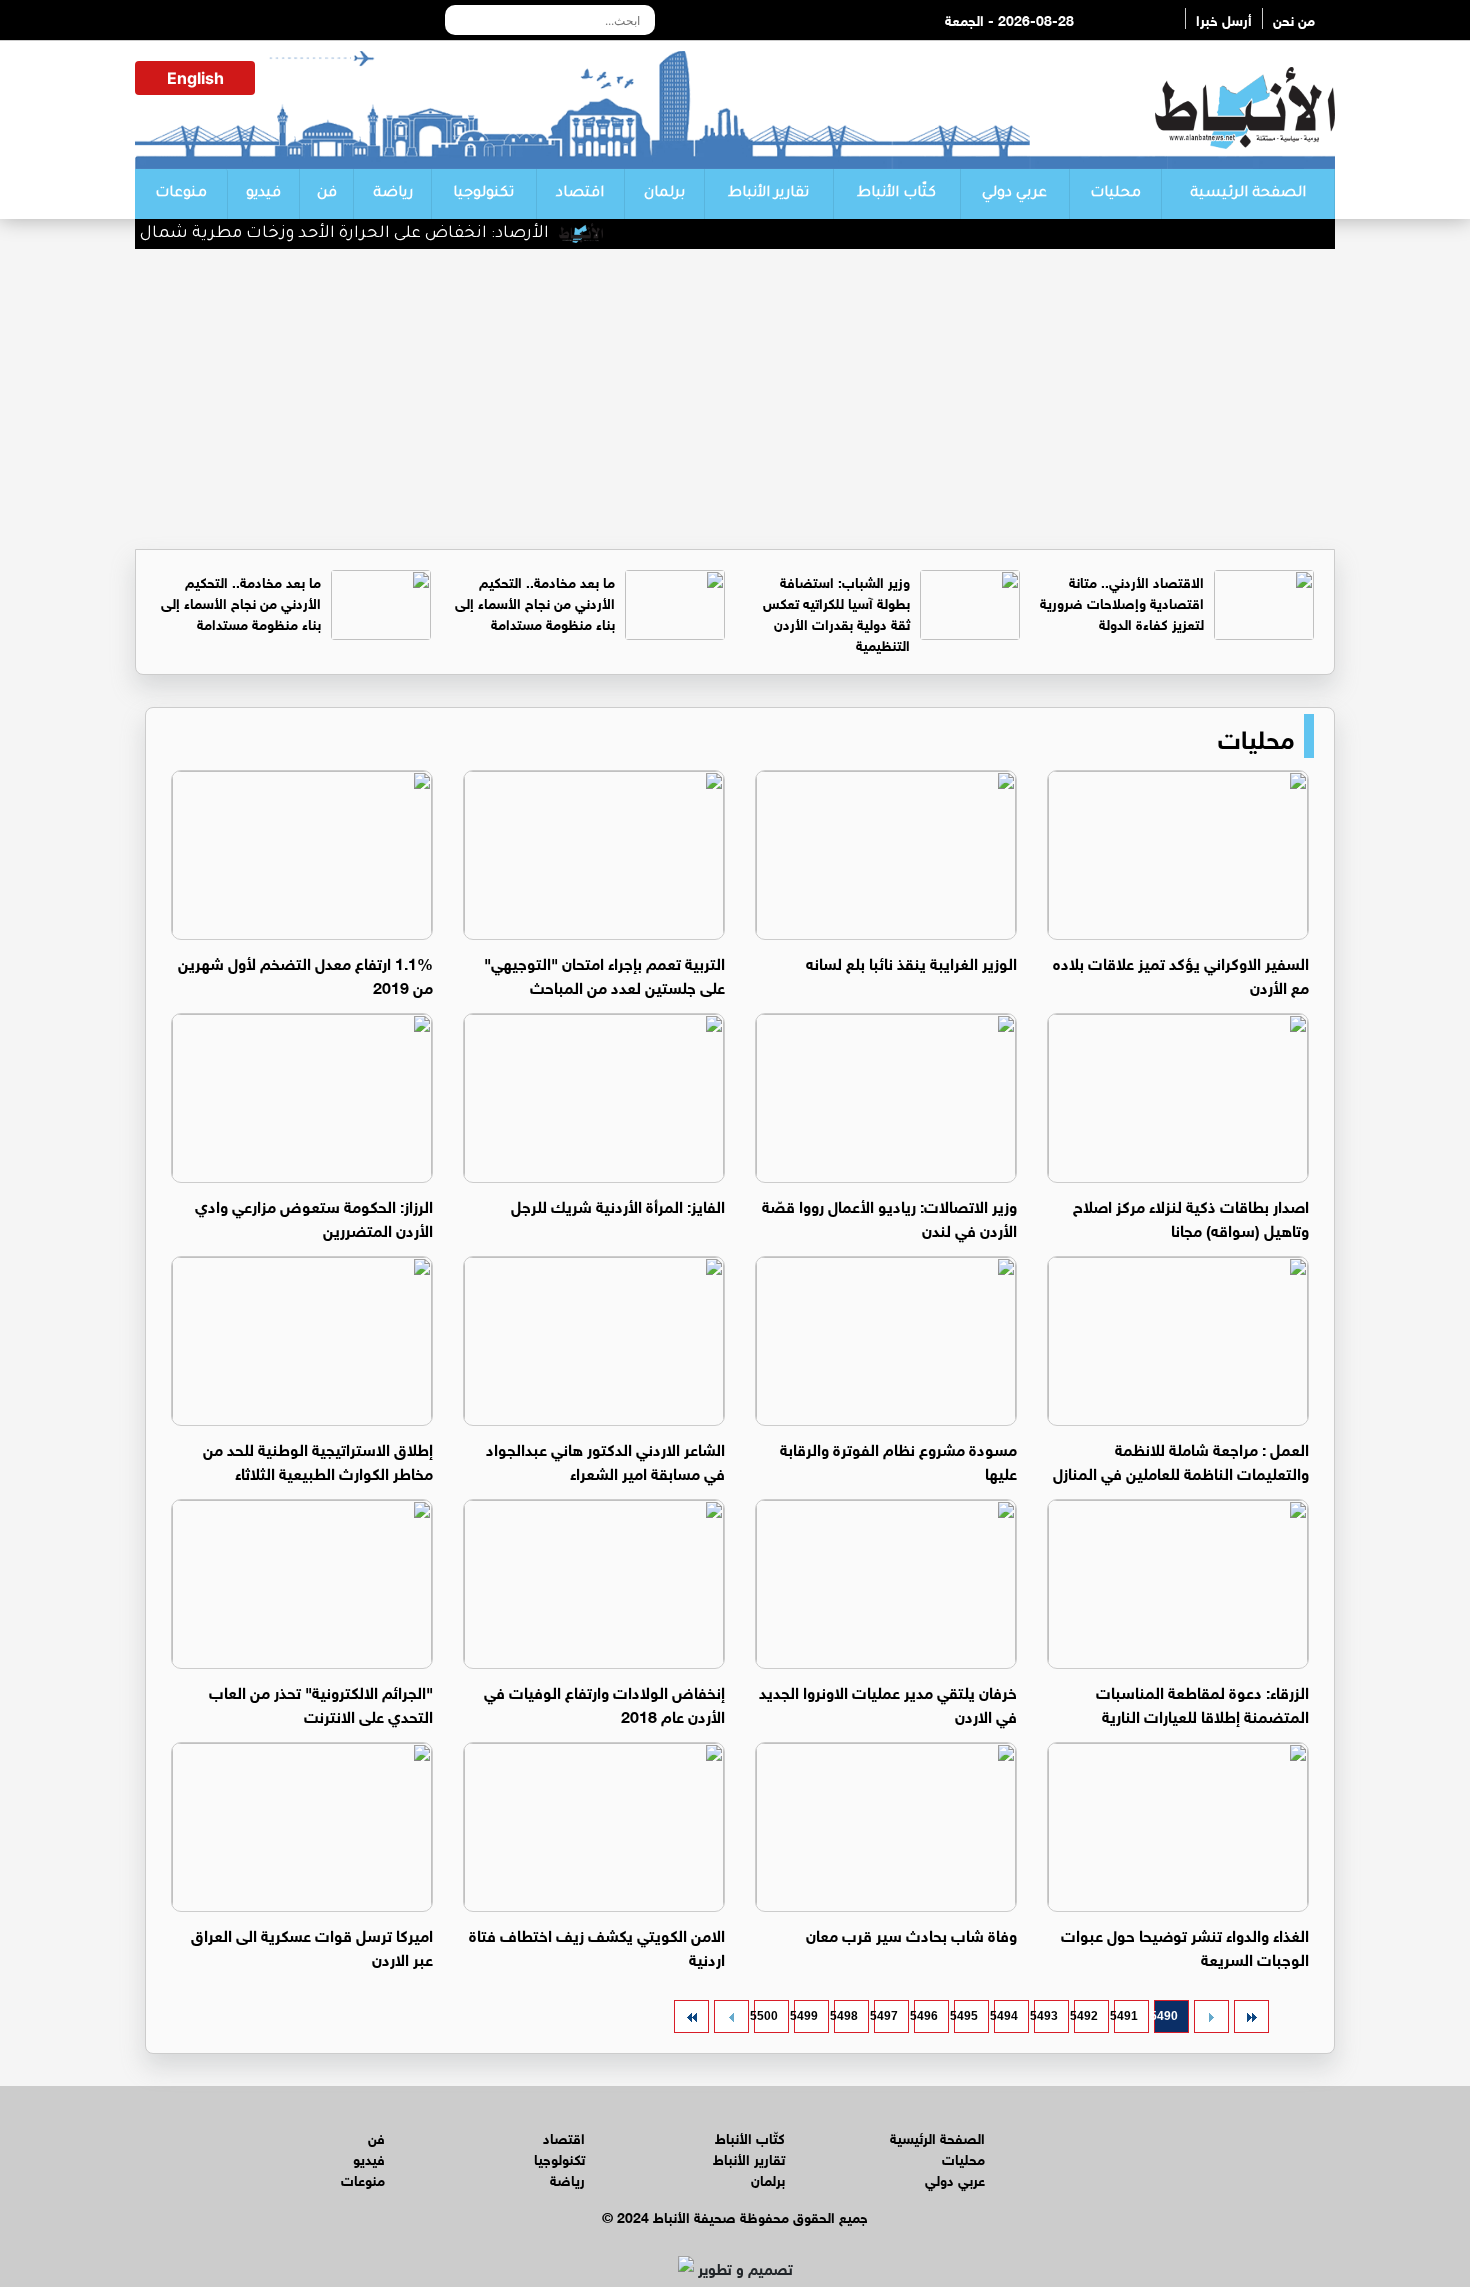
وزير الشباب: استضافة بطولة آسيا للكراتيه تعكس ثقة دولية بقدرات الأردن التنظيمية (836, 612)
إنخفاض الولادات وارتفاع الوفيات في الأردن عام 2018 (604, 1702)
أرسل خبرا (1224, 18)
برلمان (664, 194)
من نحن (1294, 18)
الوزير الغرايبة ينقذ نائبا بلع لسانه (911, 961)
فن (327, 194)
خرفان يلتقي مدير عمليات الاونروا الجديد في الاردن (888, 1702)
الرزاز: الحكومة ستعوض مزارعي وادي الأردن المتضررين (314, 1216)
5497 (886, 2016)
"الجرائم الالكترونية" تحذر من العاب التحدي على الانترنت (321, 1702)
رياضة (393, 194)
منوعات (181, 194)
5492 (1086, 2016)
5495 (966, 2016)
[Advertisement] (735, 399)
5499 (806, 2016)
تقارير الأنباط (768, 194)
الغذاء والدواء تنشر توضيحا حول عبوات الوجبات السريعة (1185, 1945)
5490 (1166, 2016)
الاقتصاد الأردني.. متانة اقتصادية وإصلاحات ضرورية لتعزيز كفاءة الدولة (1122, 601)
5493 (1046, 2016)
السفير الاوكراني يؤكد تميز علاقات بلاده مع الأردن (1181, 973)
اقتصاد (580, 194)
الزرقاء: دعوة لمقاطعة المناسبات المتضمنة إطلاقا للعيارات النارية (1202, 1702)
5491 (1126, 2016)
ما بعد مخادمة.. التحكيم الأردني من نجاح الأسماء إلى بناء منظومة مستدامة (535, 601)
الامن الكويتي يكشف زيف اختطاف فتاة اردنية (597, 1945)
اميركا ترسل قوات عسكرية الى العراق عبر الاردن (312, 1945)
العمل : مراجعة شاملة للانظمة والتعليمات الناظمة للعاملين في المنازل (1181, 1459)
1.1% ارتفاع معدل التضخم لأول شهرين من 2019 (305, 973)
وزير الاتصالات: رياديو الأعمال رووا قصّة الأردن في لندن (889, 1216)
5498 (846, 2016)
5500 (766, 2016)
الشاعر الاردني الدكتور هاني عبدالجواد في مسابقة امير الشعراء (605, 1459)
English (195, 78)
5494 (1006, 2016)
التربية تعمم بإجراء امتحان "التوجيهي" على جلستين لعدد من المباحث (604, 973)
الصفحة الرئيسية (1248, 194)
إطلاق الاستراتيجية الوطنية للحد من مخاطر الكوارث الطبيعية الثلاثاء (318, 1459)
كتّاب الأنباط (896, 194)
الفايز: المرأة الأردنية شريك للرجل (618, 1204)
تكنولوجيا (483, 194)
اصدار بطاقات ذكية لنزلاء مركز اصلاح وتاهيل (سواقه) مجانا (1191, 1216)
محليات (1115, 194)
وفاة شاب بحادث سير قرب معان (911, 1933)
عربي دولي (1014, 194)
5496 (926, 2016)
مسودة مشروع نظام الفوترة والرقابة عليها (898, 1459)
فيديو (263, 194)
